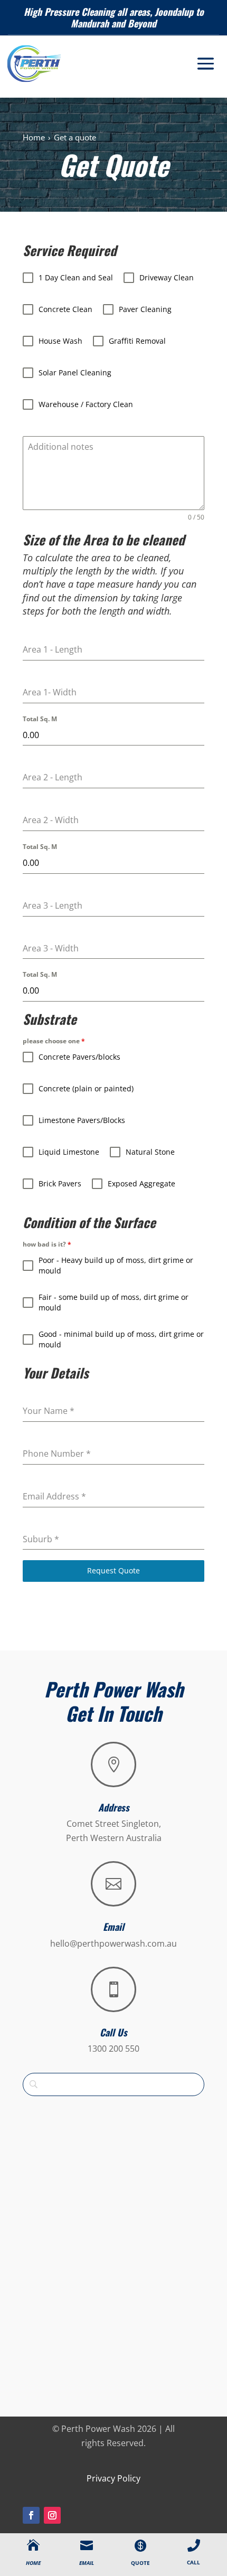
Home (34, 137)
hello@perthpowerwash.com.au (113, 1943)
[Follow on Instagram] (52, 2515)
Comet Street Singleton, (114, 1824)
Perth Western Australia (114, 1838)
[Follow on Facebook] (31, 2515)
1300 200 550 (113, 2049)
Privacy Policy (113, 2478)
